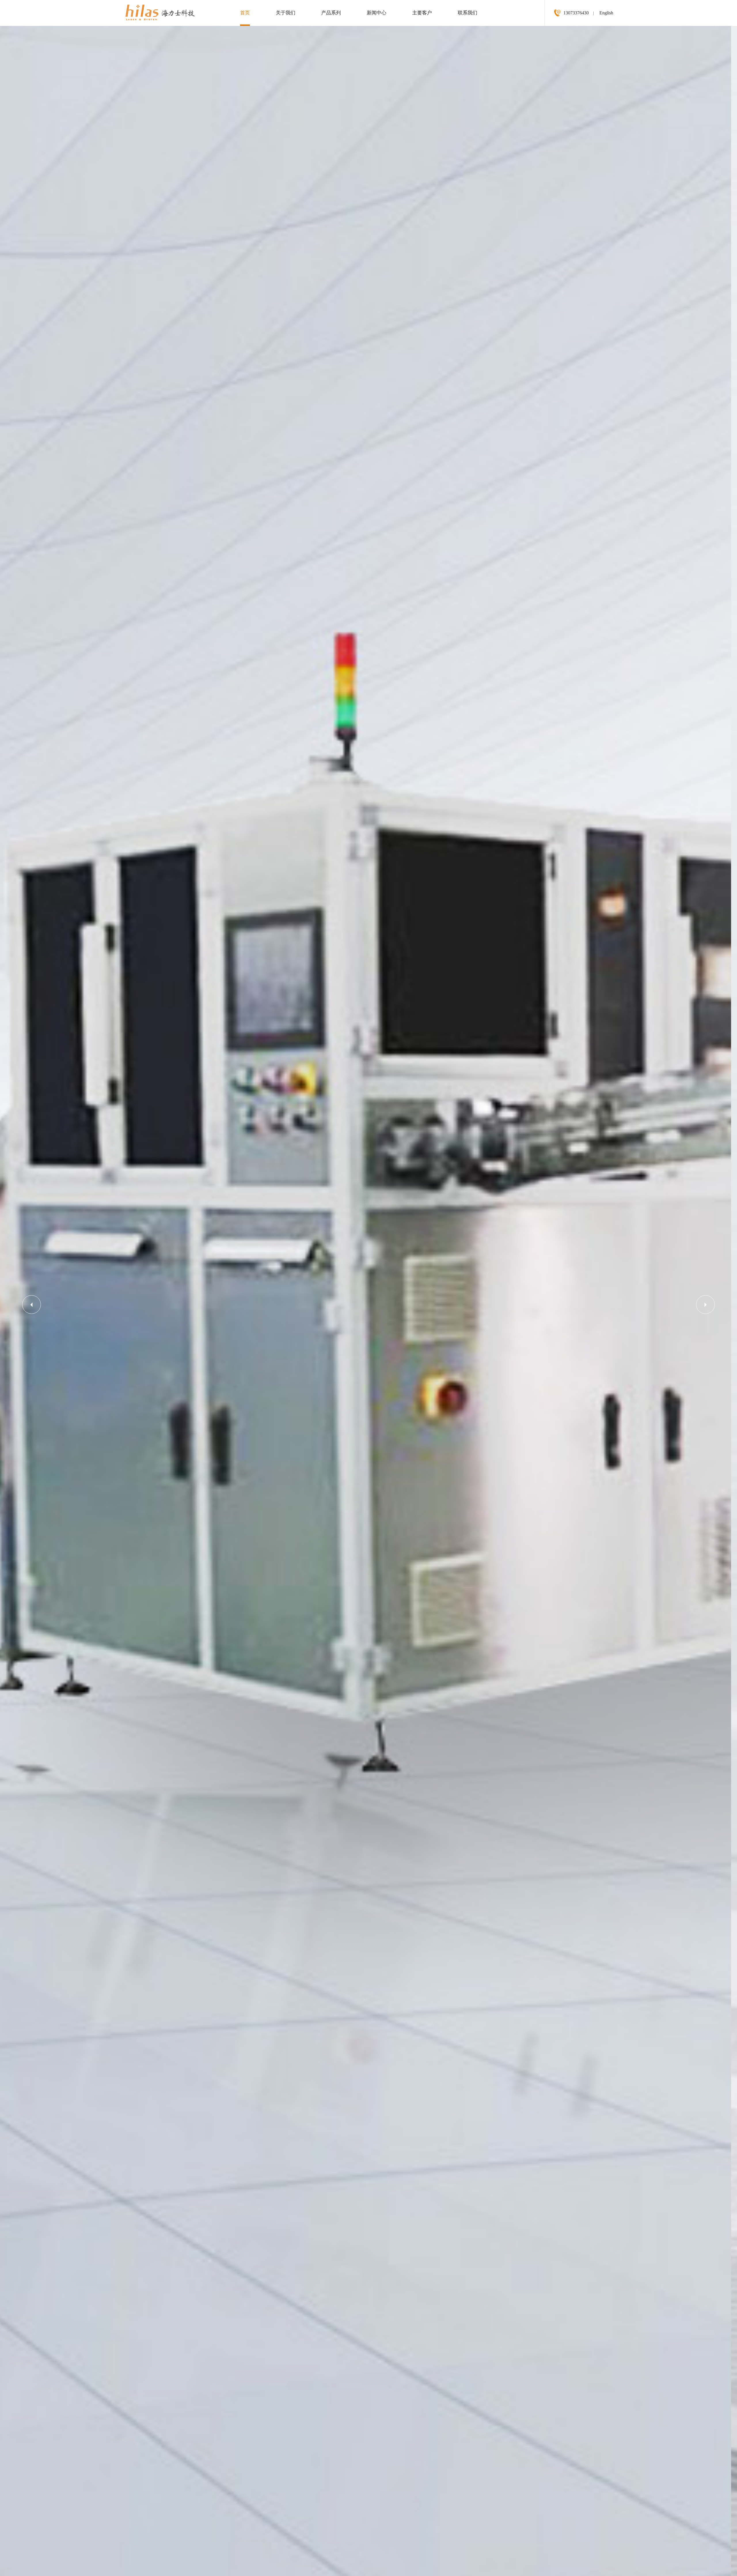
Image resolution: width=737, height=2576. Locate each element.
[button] (705, 1305)
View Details (104, 1210)
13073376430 (576, 13)
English (606, 13)
